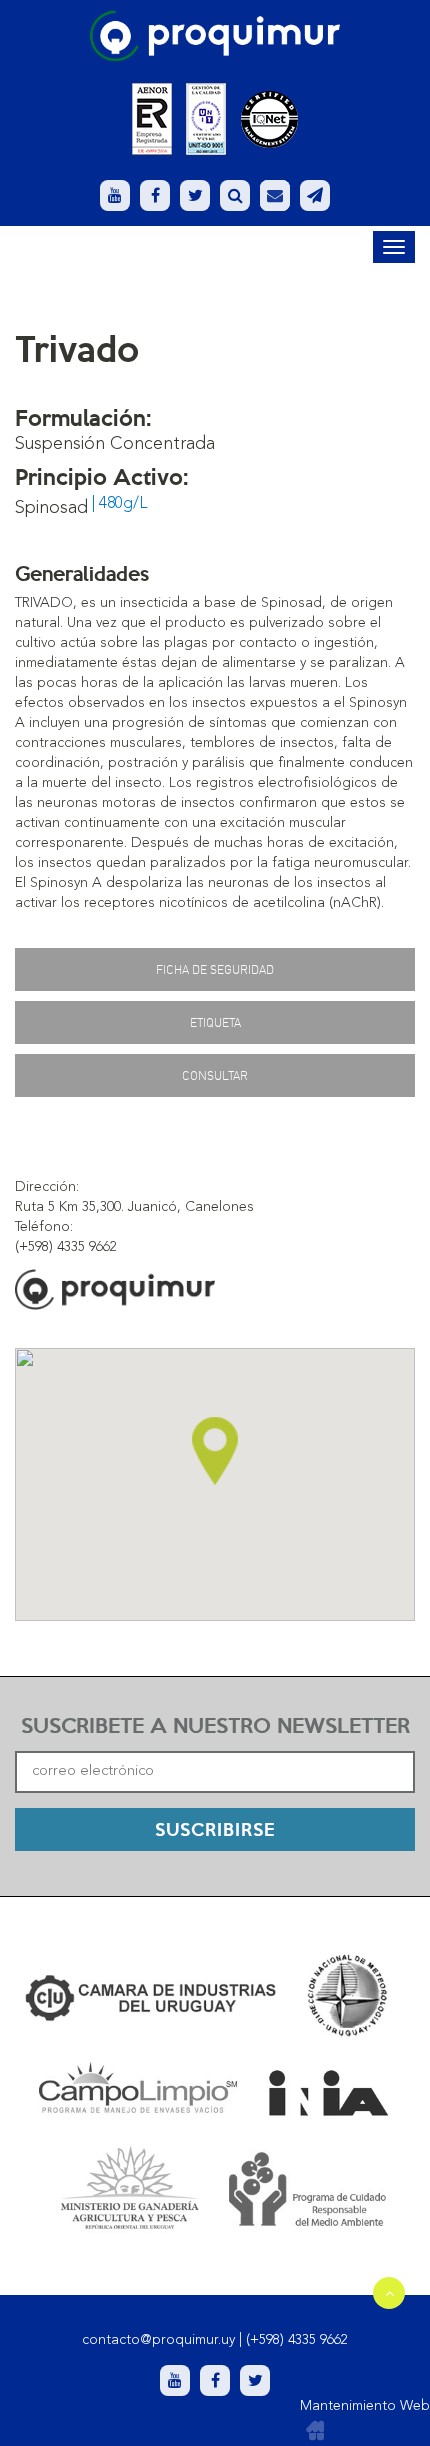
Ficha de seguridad (215, 969)
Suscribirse (215, 1828)
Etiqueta (215, 1022)
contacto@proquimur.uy (158, 2340)
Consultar (215, 1075)
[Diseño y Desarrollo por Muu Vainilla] (315, 2431)
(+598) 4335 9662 (297, 2340)
